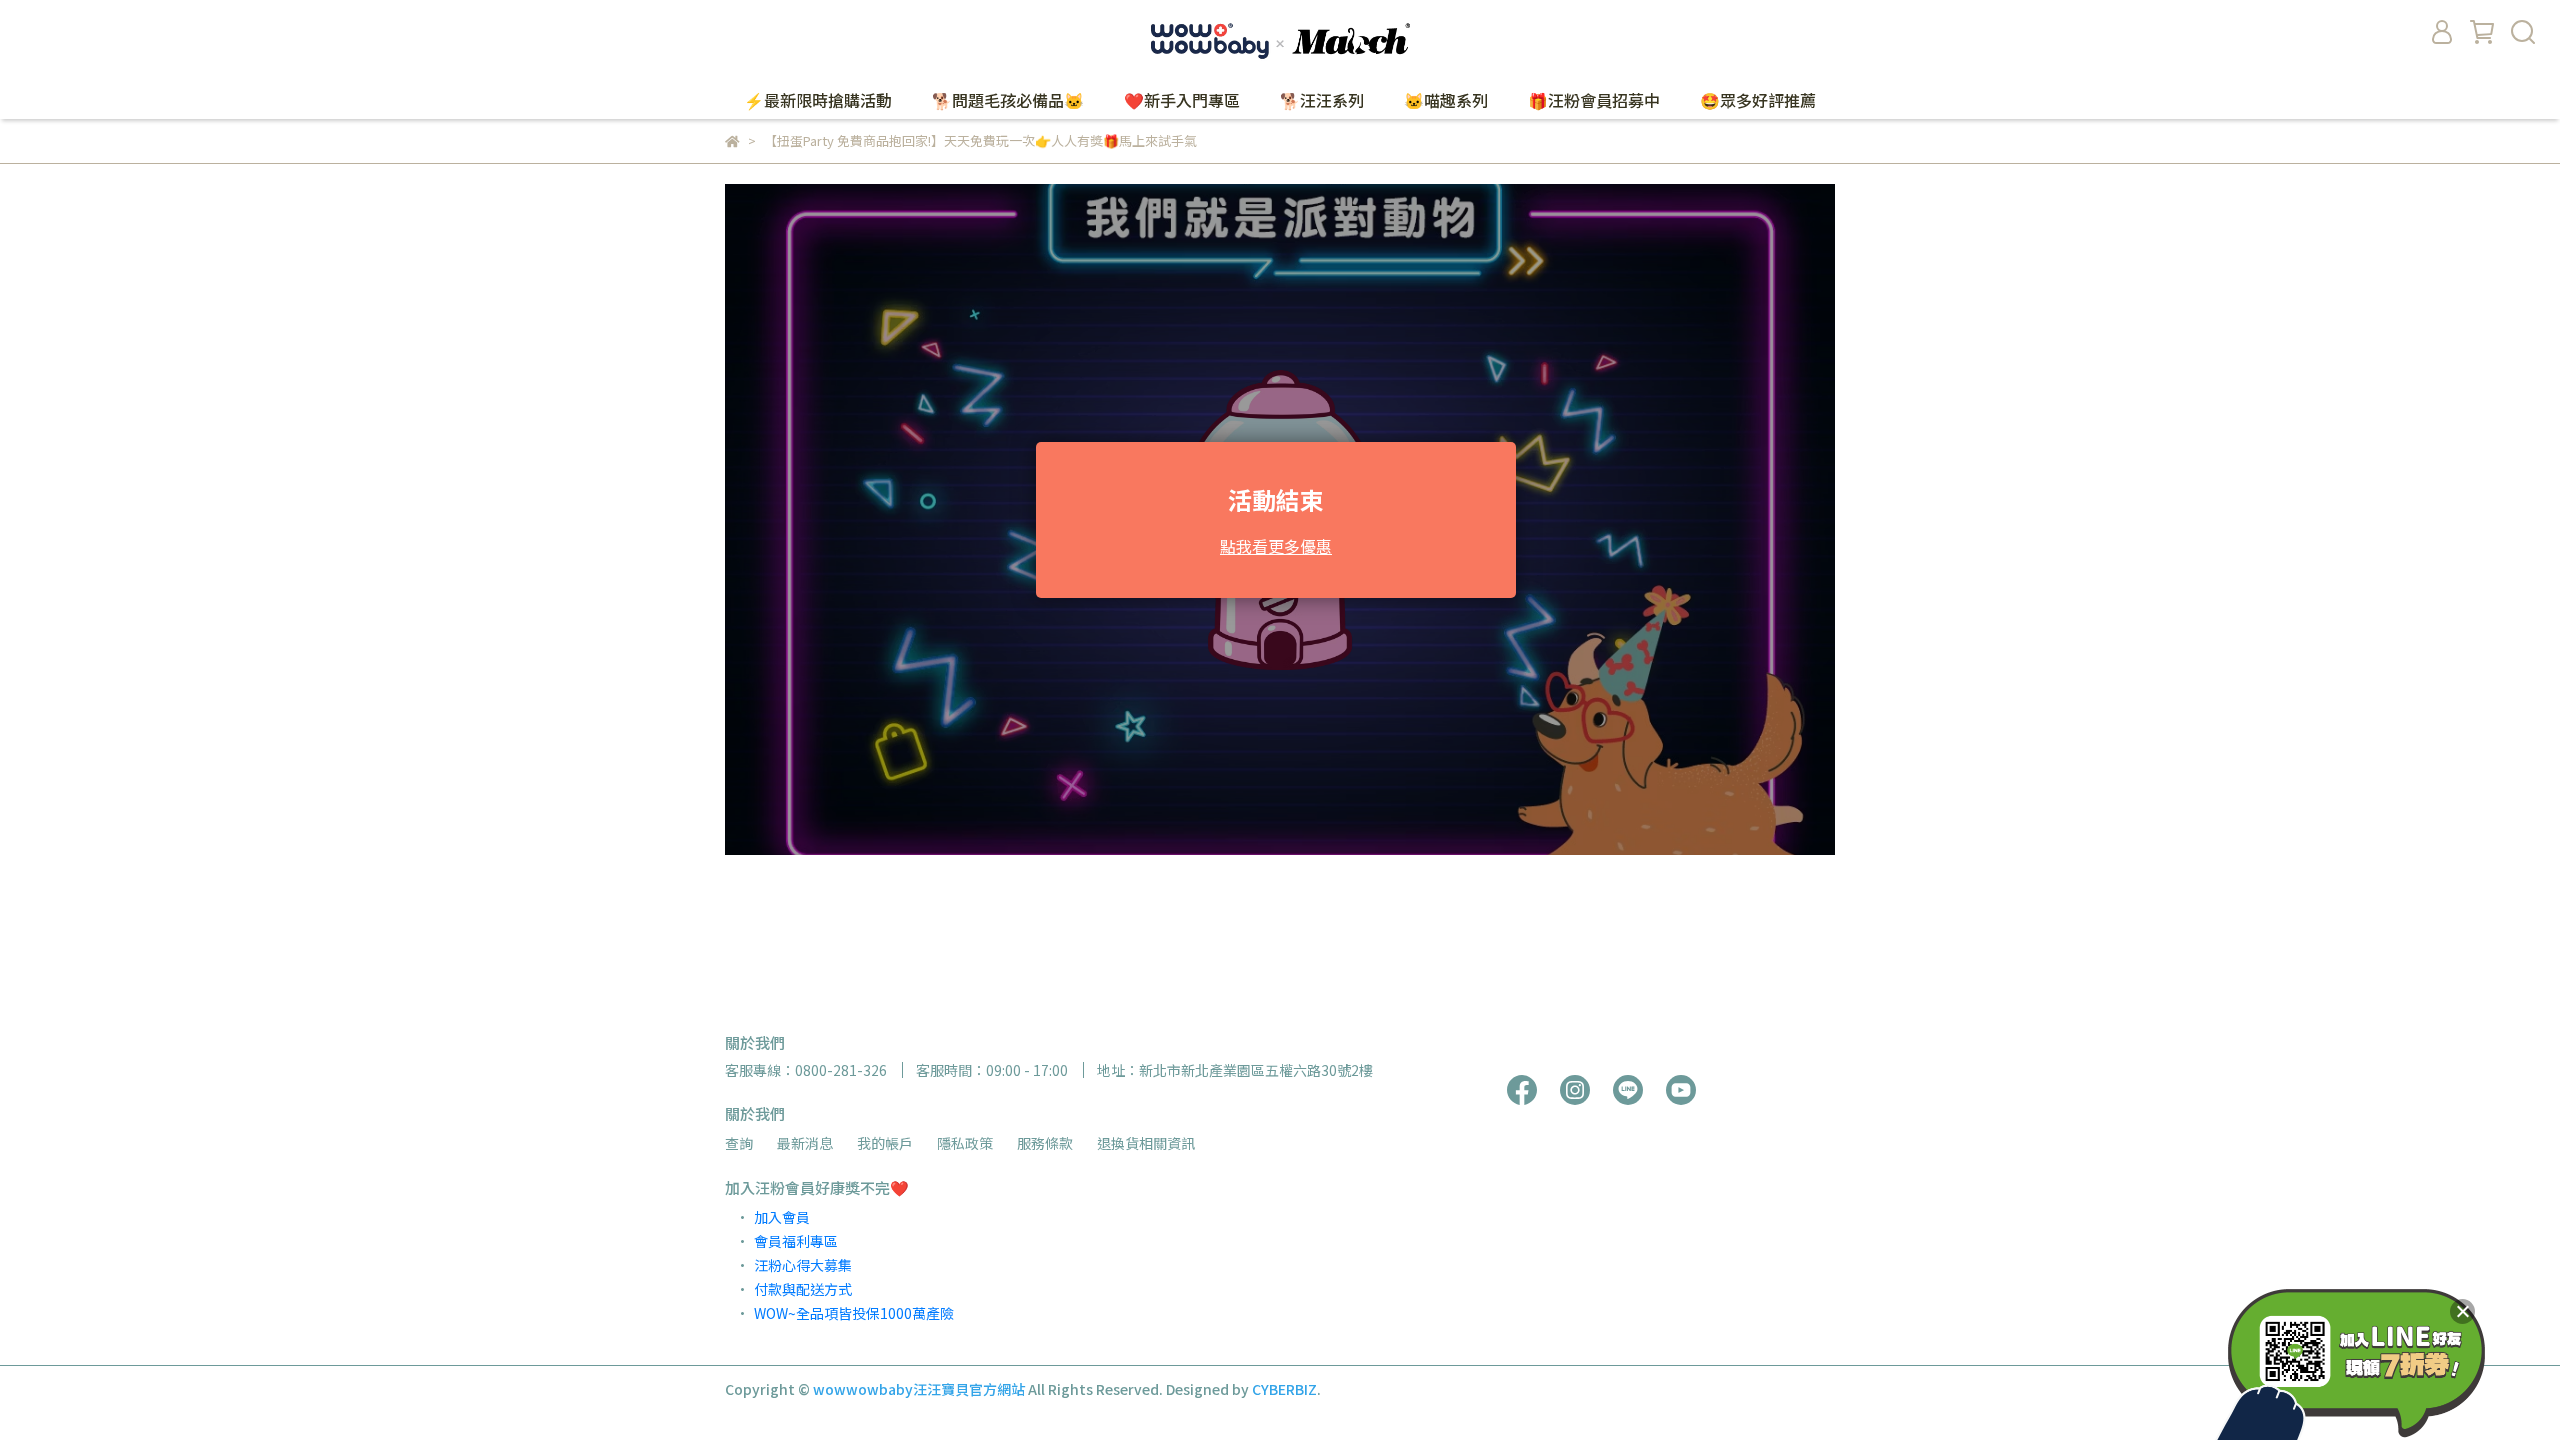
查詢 (739, 1143)
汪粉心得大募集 (803, 1265)
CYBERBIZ (1284, 1389)
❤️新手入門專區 (1182, 100)
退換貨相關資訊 (1146, 1143)
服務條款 (1045, 1143)
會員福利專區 (796, 1241)
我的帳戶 (885, 1143)
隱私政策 (965, 1143)
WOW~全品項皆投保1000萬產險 (854, 1313)
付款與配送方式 (803, 1289)
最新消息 (805, 1143)
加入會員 (782, 1217)
